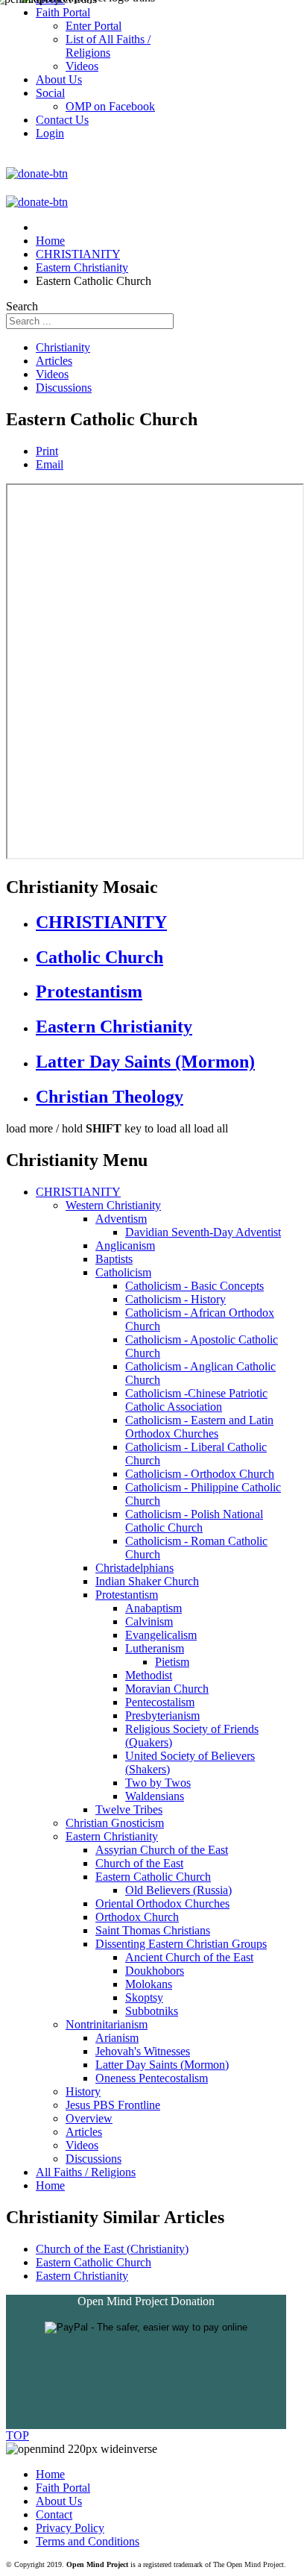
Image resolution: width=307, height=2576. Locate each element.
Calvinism (149, 1621)
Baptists (114, 1259)
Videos (52, 374)
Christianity (63, 347)
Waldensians (155, 1796)
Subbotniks (152, 2011)
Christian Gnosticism (115, 1823)
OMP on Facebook (110, 106)
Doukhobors (155, 1971)
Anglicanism (125, 1245)
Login (50, 133)
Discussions (64, 388)
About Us (59, 2501)
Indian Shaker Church (147, 1581)
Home (50, 2185)
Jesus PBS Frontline (113, 2105)
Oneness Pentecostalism (152, 2078)
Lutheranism (155, 1648)
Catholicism (123, 1272)
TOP (18, 2435)
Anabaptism (153, 1608)
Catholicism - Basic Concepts (194, 1286)
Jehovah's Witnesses (143, 2051)
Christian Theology (110, 1097)
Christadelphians (134, 1568)
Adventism (121, 1219)
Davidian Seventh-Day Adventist (203, 1232)
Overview (89, 2118)
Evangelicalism (161, 1635)
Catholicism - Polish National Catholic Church (194, 1521)
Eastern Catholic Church (153, 1877)
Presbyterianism (162, 1715)
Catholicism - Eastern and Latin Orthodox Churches (199, 1427)
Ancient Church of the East (189, 1957)
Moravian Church (167, 1689)
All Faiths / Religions (86, 2172)
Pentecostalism (160, 1702)
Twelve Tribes (129, 1809)
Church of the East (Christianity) (112, 2249)
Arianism (117, 2038)
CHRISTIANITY (101, 922)
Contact (54, 2514)
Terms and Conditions (88, 2541)
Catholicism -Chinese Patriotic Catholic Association (196, 1400)
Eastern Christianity (114, 1027)
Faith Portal (63, 2488)
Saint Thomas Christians (153, 1930)
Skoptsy (144, 1997)
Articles (54, 361)
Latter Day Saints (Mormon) (145, 1062)
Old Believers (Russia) (178, 1890)
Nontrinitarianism (107, 2024)
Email (50, 464)
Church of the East (139, 1863)
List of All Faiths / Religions (108, 46)
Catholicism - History (175, 1299)
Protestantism (89, 991)
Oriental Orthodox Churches (162, 1903)
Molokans (149, 1984)
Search (22, 306)
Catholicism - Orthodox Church (200, 1474)
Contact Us (62, 120)
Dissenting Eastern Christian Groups (181, 1944)
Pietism (172, 1662)
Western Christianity (113, 1205)
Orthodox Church (137, 1917)
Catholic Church (99, 957)
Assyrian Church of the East (162, 1850)
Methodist (149, 1675)
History (83, 2091)
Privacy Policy (70, 2528)
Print (47, 451)
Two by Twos (158, 1783)
